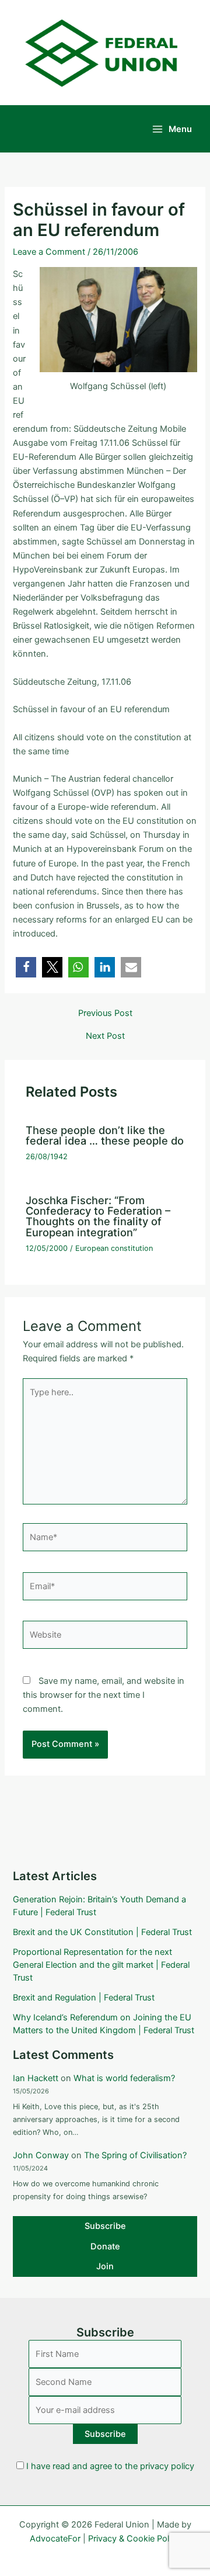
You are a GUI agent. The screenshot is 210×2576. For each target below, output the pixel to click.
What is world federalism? (124, 2078)
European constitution (114, 1248)
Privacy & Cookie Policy (134, 2539)
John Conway (41, 2155)
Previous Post (105, 1013)
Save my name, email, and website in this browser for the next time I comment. (104, 1695)
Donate (105, 2246)
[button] (26, 967)
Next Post (105, 1036)
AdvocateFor (55, 2539)
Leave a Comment (49, 252)
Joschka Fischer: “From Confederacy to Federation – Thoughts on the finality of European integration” (98, 1216)
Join (105, 2266)
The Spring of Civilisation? (135, 2155)
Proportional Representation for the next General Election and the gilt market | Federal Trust (101, 1965)
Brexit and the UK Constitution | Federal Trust (102, 1932)
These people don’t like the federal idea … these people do (105, 1135)
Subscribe (105, 2226)
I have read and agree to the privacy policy (110, 2466)
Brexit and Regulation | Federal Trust (84, 1998)
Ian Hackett (36, 2078)
